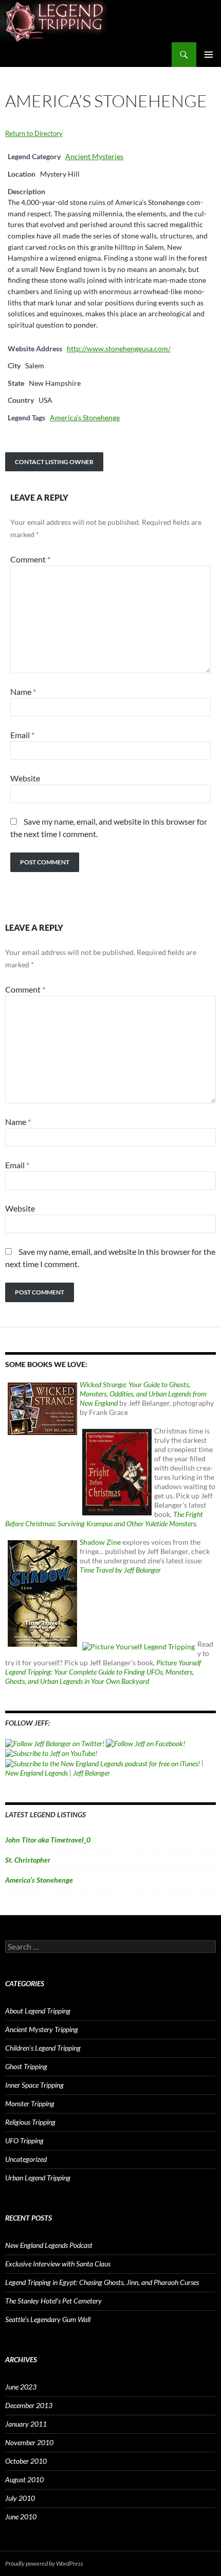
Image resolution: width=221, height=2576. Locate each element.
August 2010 (24, 2479)
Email (22, 735)
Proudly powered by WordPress (44, 2563)
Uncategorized (26, 2159)
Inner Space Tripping (34, 2085)
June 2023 (21, 2387)
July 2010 (20, 2498)
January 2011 (26, 2424)
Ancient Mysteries (94, 156)
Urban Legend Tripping (38, 2178)
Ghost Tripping (26, 2066)
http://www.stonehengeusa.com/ (119, 348)
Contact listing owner (54, 462)
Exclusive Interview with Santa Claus (58, 2264)
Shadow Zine (100, 1542)
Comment (30, 559)
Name (23, 692)
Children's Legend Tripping (43, 2048)
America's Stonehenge (85, 417)
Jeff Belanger (91, 1773)
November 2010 (29, 2442)
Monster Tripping (30, 2103)
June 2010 (21, 2517)
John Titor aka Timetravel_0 (48, 1840)
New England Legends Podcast (49, 2245)
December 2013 (29, 2405)
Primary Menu (209, 55)
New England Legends (36, 1773)
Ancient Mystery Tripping (42, 2029)
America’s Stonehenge (39, 1880)
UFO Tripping (24, 2140)
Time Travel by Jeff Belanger (120, 1570)
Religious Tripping (30, 2122)
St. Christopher (28, 1860)
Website (25, 778)
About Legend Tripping (38, 2011)
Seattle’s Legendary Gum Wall (48, 2319)
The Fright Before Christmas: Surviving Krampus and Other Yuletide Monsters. (104, 1519)
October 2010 (26, 2461)
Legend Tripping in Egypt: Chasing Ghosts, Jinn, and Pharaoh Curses (102, 2282)
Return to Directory (34, 133)
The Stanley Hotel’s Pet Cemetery (53, 2301)
